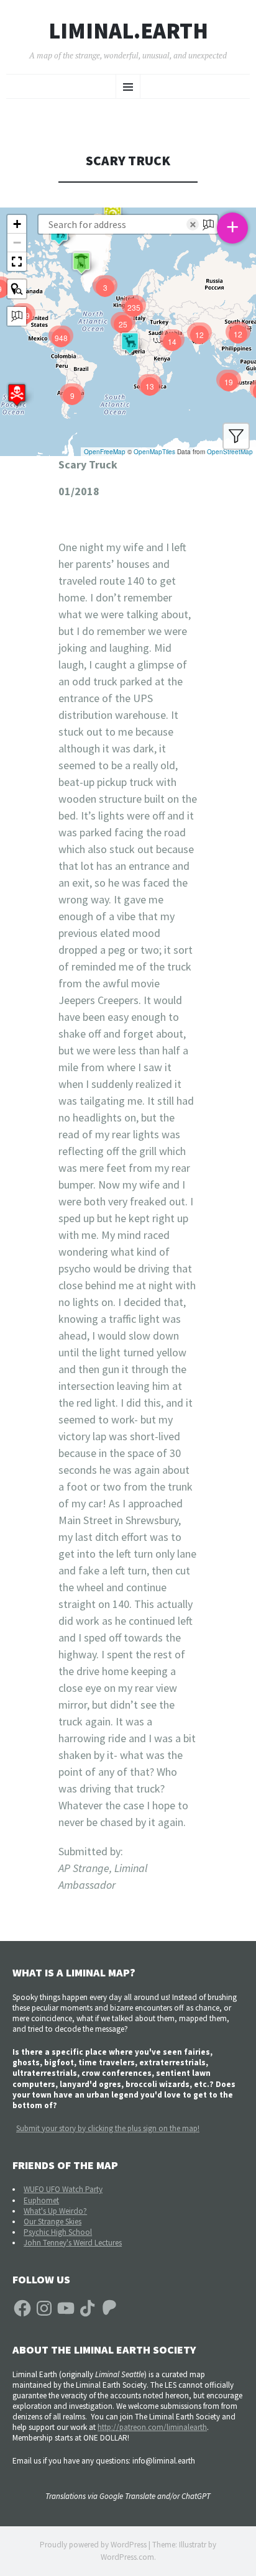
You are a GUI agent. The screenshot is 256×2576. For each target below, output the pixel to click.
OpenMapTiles (154, 452)
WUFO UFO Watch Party (63, 2189)
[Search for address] (17, 316)
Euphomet (41, 2200)
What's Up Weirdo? (55, 2211)
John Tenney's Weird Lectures (73, 2243)
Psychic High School (58, 2232)
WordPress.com (127, 2557)
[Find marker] (17, 289)
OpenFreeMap (105, 452)
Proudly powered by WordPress (93, 2545)
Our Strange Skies (53, 2222)
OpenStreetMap (230, 452)
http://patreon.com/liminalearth (152, 2427)
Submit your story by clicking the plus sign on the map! (108, 2128)
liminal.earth (128, 31)
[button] (17, 395)
